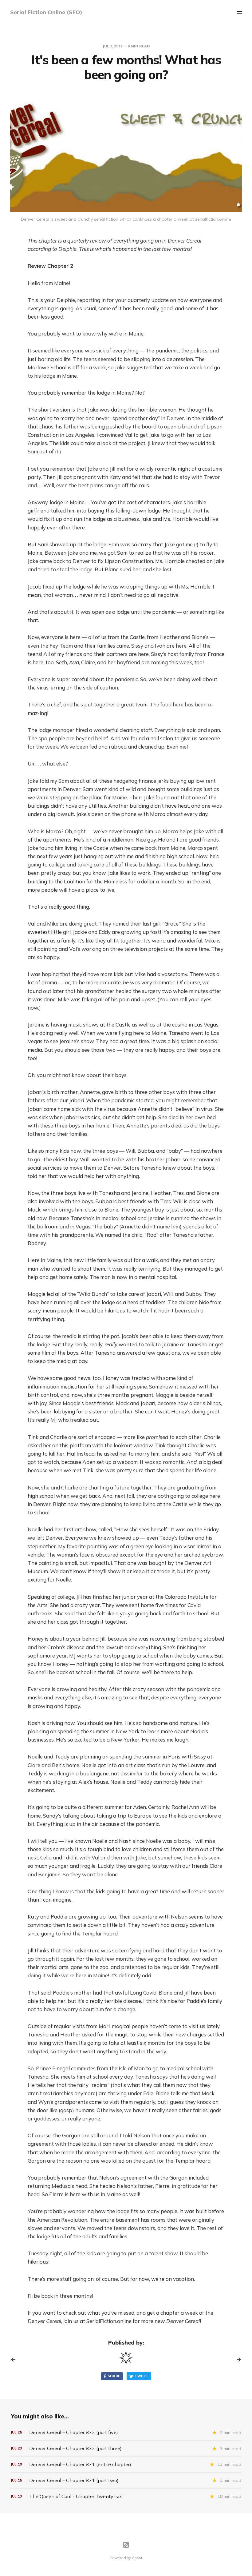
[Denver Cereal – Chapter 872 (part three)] (126, 2448)
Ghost (137, 2558)
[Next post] (237, 2360)
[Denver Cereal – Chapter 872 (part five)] (126, 2432)
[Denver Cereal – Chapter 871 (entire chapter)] (126, 2464)
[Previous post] (15, 2360)
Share (114, 2376)
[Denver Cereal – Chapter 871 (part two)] (126, 2480)
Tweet (142, 2376)
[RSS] (126, 2545)
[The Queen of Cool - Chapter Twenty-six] (126, 2496)
